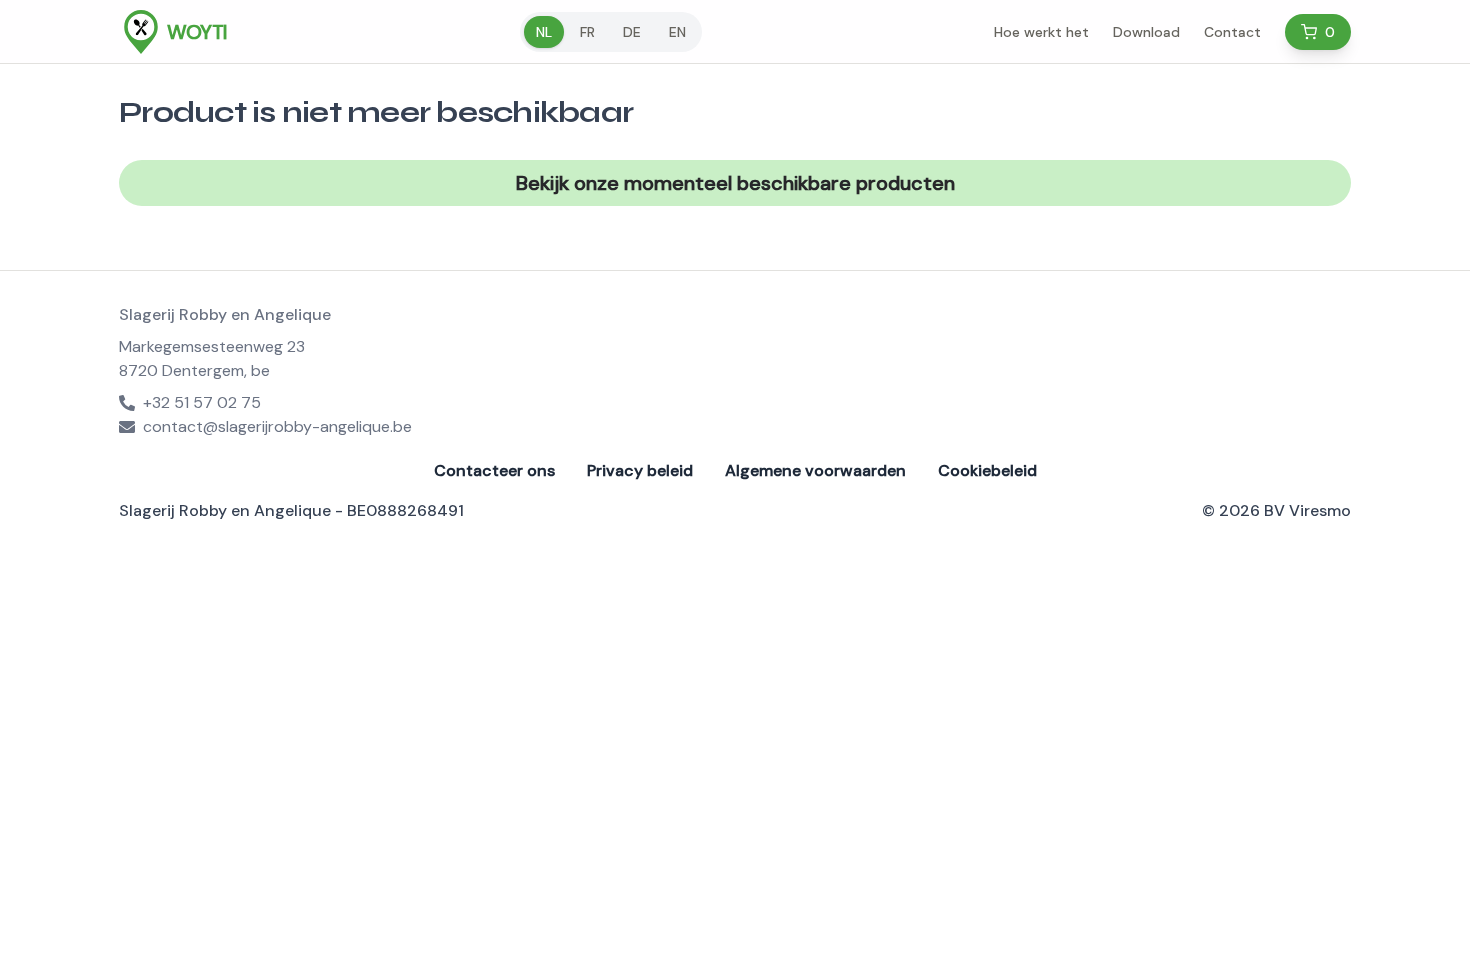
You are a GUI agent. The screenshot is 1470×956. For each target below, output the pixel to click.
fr (587, 32)
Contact (1232, 32)
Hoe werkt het (1041, 32)
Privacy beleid (640, 470)
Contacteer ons (494, 470)
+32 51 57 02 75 (202, 402)
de (632, 32)
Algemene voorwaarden (815, 470)
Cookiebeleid (987, 470)
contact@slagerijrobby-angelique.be (277, 426)
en (677, 32)
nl (544, 32)
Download (1146, 32)
